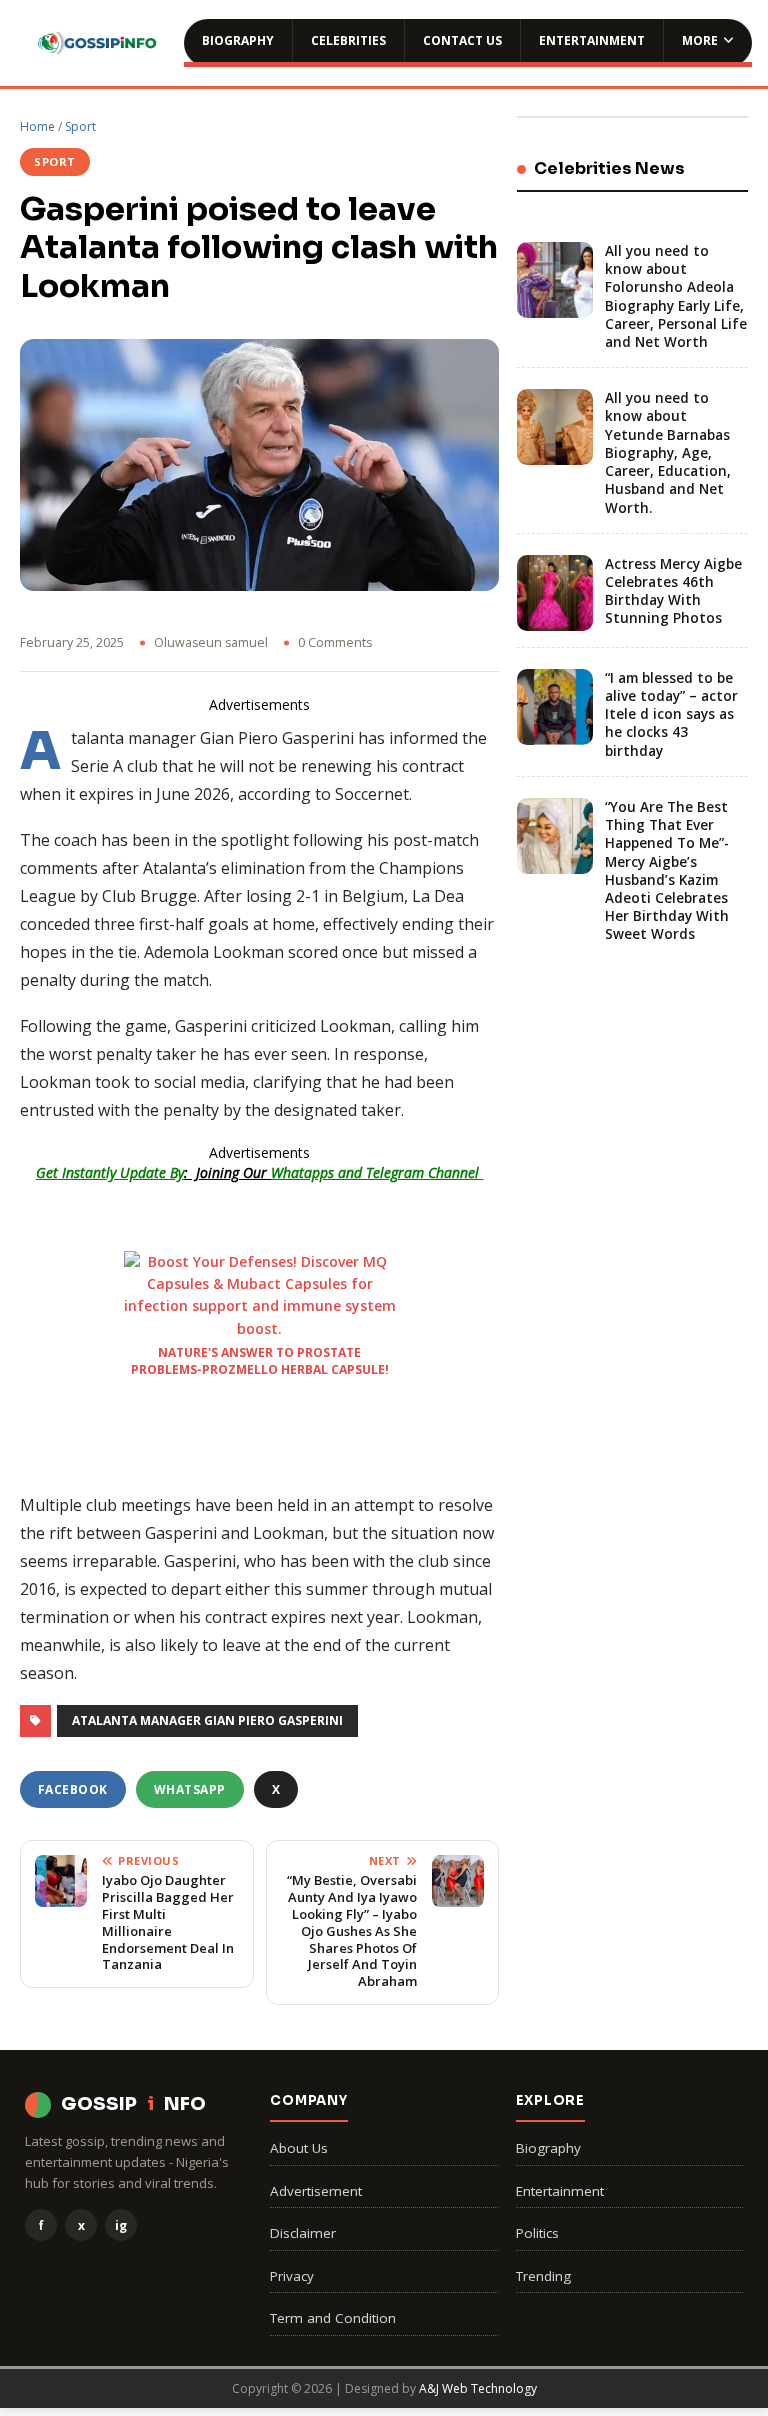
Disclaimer (303, 2233)
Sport (80, 126)
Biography (238, 40)
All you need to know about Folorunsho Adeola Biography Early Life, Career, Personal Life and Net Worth (676, 296)
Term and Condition (333, 2318)
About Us (299, 2148)
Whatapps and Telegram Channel (377, 1172)
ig (121, 2225)
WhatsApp (190, 1789)
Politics (537, 2233)
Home (37, 126)
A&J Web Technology (478, 2388)
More (700, 40)
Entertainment (592, 40)
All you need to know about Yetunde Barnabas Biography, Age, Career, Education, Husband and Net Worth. (668, 452)
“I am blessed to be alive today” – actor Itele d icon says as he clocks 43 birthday (671, 714)
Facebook (73, 1789)
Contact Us (462, 40)
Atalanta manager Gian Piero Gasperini (207, 1720)
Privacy (292, 2276)
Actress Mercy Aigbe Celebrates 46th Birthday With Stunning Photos (673, 591)
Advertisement (316, 2191)
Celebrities (348, 40)
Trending (543, 2276)
